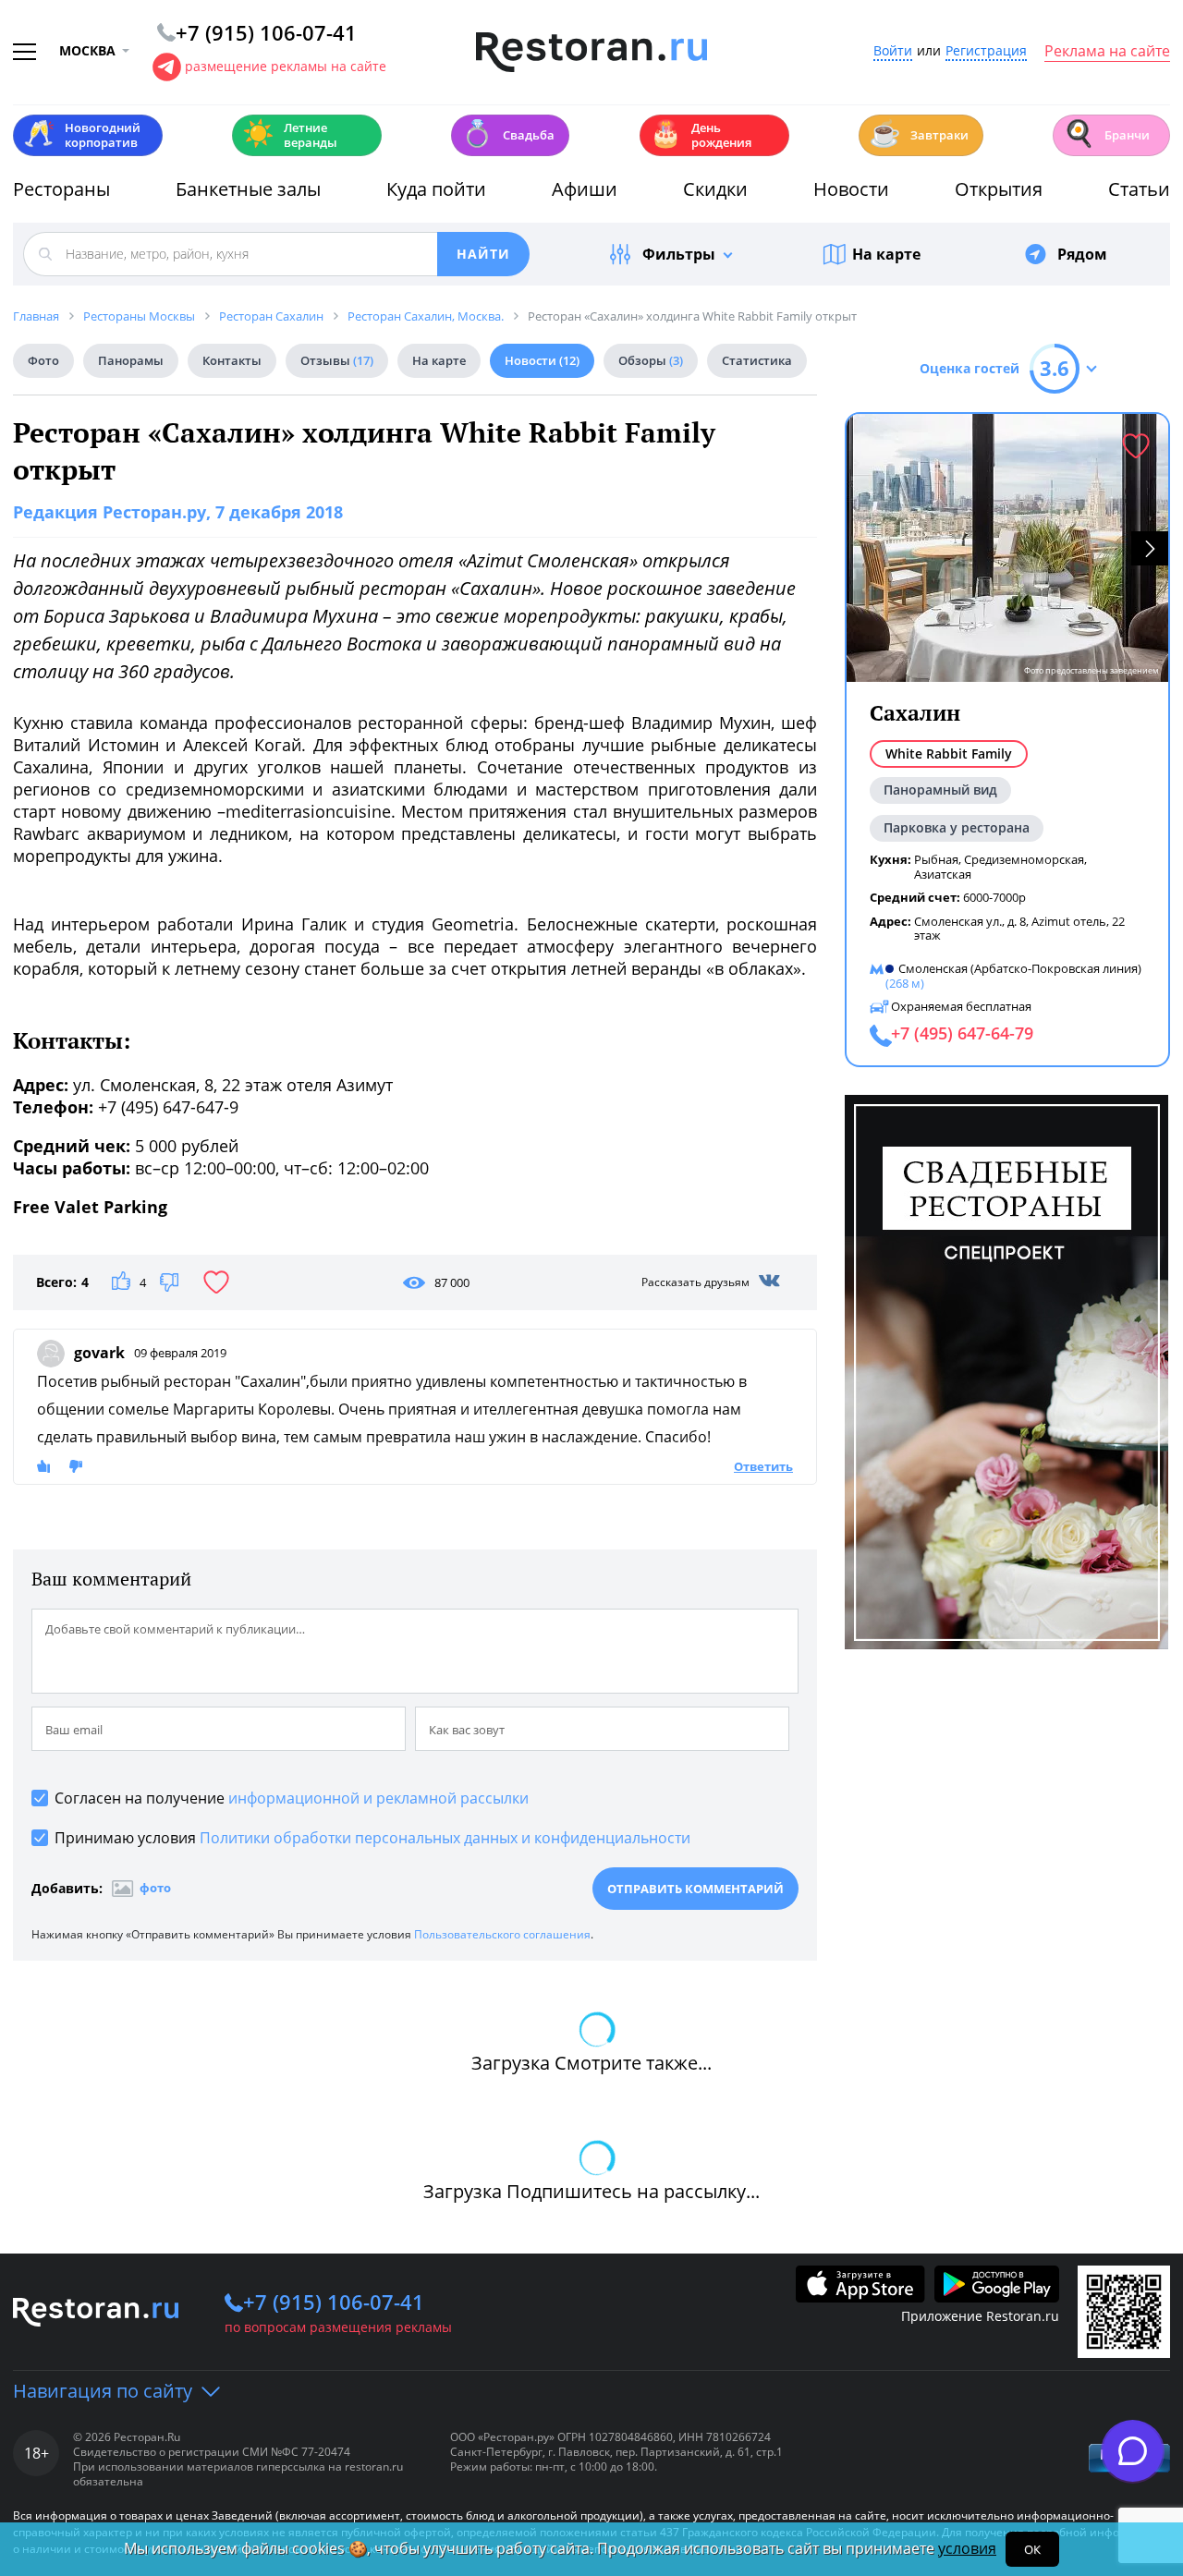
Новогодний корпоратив (82, 135)
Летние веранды (290, 135)
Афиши (585, 189)
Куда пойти (436, 189)
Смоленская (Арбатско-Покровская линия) (1020, 968)
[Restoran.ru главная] (591, 53)
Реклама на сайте (1107, 52)
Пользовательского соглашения (502, 1934)
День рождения (701, 135)
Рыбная (936, 859)
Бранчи (1106, 134)
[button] (1150, 548)
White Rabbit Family (949, 753)
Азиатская (943, 874)
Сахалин (915, 713)
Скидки (715, 189)
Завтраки (919, 134)
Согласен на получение (292, 1798)
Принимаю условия (372, 1838)
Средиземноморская (1024, 859)
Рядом (1082, 254)
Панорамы (131, 360)
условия (967, 2548)
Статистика (757, 360)
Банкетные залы (248, 189)
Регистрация (986, 51)
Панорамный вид (940, 790)
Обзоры (651, 360)
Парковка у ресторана (957, 827)
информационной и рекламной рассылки (378, 1798)
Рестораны (61, 189)
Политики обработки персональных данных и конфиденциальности (445, 1838)
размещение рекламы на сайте (286, 66)
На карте (886, 254)
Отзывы (337, 360)
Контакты (232, 360)
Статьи (1139, 189)
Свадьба (508, 134)
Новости (851, 189)
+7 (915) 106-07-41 (334, 2302)
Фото (43, 360)
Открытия (999, 189)
